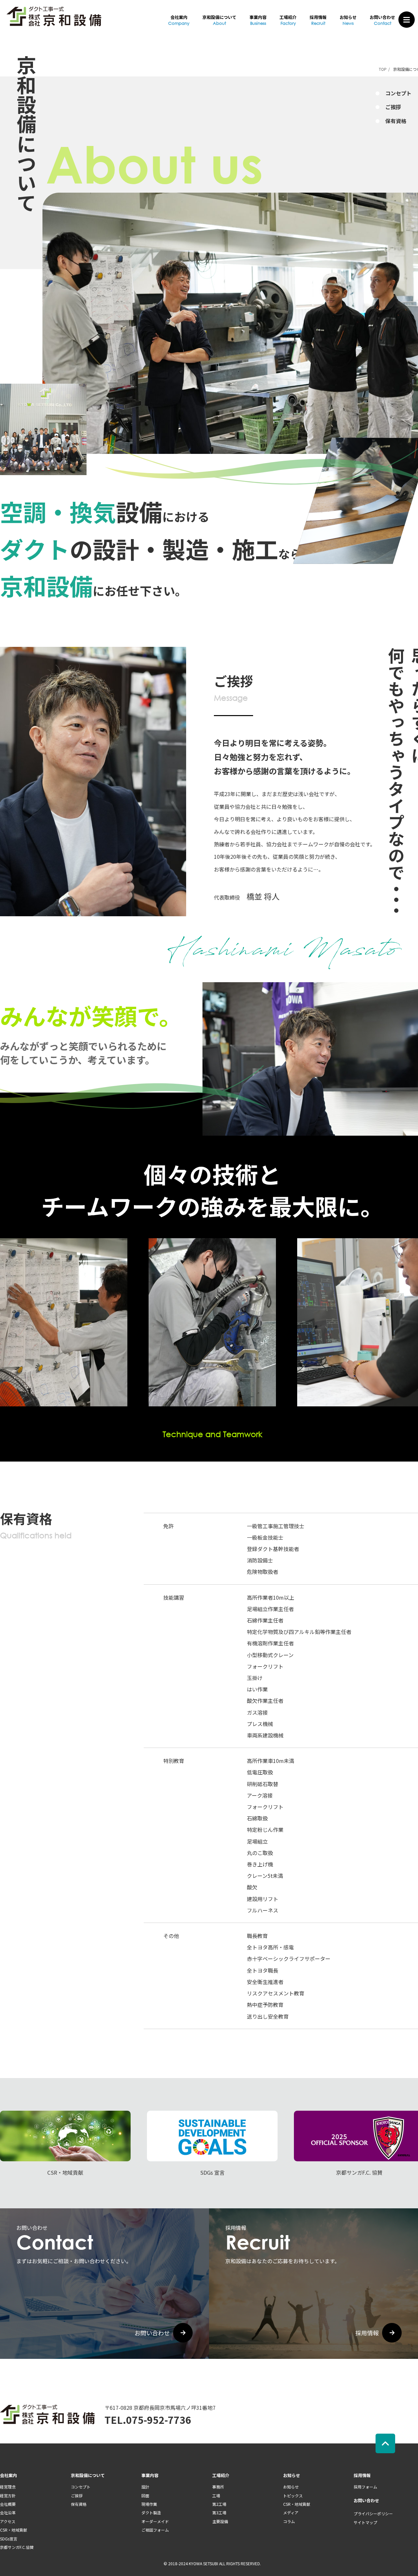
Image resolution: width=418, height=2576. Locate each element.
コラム (289, 2521)
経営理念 (8, 2487)
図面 (145, 2496)
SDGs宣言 (9, 2539)
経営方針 (8, 2496)
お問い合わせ (382, 20)
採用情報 (318, 20)
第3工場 (219, 2512)
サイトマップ (365, 2522)
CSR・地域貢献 (14, 2530)
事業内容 (258, 20)
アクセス (8, 2521)
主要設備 (220, 2521)
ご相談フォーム (155, 2530)
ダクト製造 (151, 2512)
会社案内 (179, 20)
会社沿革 (8, 2512)
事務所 (218, 2487)
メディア (291, 2512)
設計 (145, 2487)
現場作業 (149, 2504)
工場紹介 (288, 20)
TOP (383, 69)
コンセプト (81, 2487)
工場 (216, 2496)
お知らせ (348, 20)
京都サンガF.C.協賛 (17, 2547)
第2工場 (219, 2504)
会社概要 (8, 2504)
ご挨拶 (77, 2496)
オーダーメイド (155, 2521)
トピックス (293, 2496)
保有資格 (79, 2504)
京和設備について (219, 20)
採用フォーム (365, 2487)
